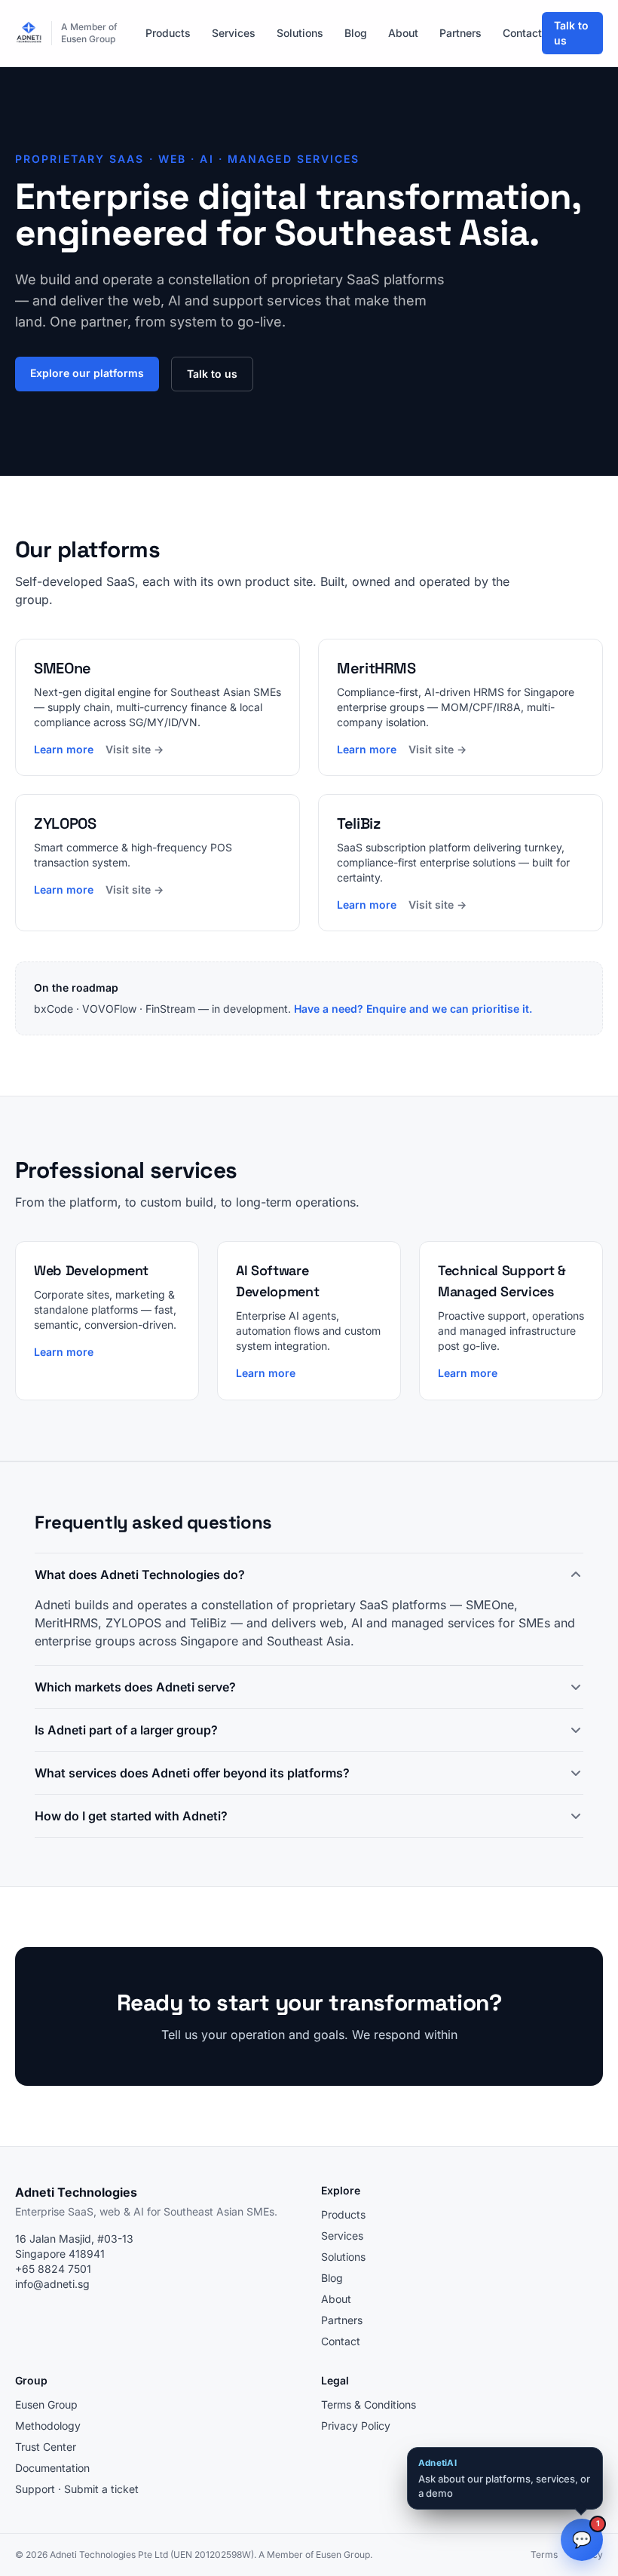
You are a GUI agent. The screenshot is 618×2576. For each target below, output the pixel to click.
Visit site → (135, 749)
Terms (544, 2555)
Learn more (64, 749)
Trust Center (46, 2447)
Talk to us (571, 33)
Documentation (52, 2468)
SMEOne (490, 1605)
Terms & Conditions (369, 2404)
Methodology (48, 2426)
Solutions (300, 33)
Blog (356, 33)
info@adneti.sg (52, 2284)
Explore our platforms (87, 373)
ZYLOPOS (133, 1623)
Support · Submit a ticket (77, 2489)
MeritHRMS (66, 1623)
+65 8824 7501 (53, 2269)
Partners (460, 33)
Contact (522, 33)
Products (168, 33)
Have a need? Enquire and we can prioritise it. (413, 1009)
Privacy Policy (356, 2426)
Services (234, 33)
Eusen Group (46, 2404)
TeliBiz (208, 1623)
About (403, 33)
